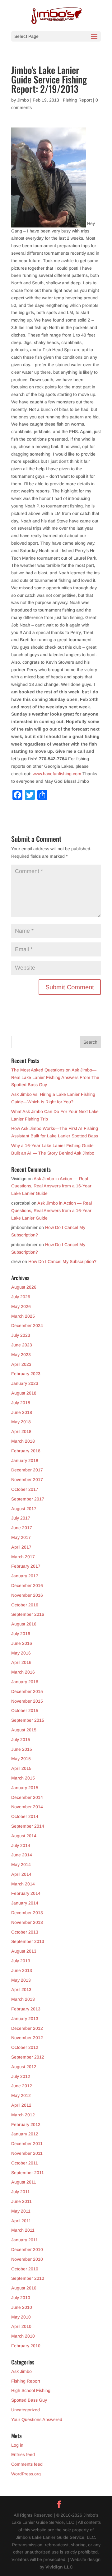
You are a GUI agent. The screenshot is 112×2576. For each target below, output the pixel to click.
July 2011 (21, 2192)
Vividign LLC (59, 2567)
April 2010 (21, 2326)
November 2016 (27, 1595)
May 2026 (21, 1306)
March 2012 (23, 2115)
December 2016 (27, 1585)
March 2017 (23, 1557)
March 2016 (23, 1672)
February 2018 (26, 1451)
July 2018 (21, 1403)
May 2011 (21, 2211)
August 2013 (24, 1951)
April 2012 (21, 2105)
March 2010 (23, 2336)
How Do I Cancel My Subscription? (62, 1261)
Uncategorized (26, 2410)
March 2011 (23, 2230)
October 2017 (25, 1489)
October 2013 (25, 1932)
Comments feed (27, 2464)
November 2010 (27, 2259)
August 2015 (24, 1730)
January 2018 (25, 1460)
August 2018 (24, 1393)
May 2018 (21, 1422)
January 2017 (25, 1576)
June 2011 (21, 2201)
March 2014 (23, 1884)
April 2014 (21, 1874)
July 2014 (21, 1845)
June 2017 (22, 1528)
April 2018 (21, 1431)
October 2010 (25, 2269)
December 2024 (27, 1325)
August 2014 (24, 1836)
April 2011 (21, 2221)
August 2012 (24, 2067)
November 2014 (27, 1807)
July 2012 (21, 2076)
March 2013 (23, 1999)
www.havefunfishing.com (58, 774)
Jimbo (23, 100)
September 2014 (28, 1826)
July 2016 (21, 1634)
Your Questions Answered (37, 2419)
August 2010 (24, 2288)
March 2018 (23, 1441)
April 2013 (21, 1989)
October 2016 (25, 1605)
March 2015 (23, 1778)
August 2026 (24, 1287)
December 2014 (27, 1797)
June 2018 (22, 1412)
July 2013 (21, 1961)
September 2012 (28, 2057)
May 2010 (21, 2317)
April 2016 (21, 1662)
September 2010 (28, 2278)
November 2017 (27, 1480)
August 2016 (24, 1624)
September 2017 (28, 1499)
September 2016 (28, 1614)
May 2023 (21, 1355)
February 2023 (26, 1374)
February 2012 (26, 2124)
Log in (17, 2445)
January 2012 (25, 2134)
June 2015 (22, 1749)
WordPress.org (26, 2474)
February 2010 (26, 2346)
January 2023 (25, 1383)
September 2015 (28, 1720)
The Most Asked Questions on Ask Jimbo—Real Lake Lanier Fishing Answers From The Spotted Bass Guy (55, 1077)
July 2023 (21, 1335)
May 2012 (21, 2095)
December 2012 (27, 2028)
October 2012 (25, 2047)
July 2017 (21, 1518)
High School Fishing (31, 2390)
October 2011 (25, 2163)
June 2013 (22, 1970)
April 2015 (21, 1768)
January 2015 (25, 1788)
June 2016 (22, 1643)
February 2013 (26, 2009)
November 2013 (27, 1922)
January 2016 (25, 1682)
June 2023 (22, 1345)
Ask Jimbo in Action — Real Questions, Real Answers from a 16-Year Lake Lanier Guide (51, 1186)
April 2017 (21, 1547)
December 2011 (27, 2144)
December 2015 (27, 1691)
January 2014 (25, 1903)
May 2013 (21, 1980)
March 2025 (23, 1316)
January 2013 (25, 2019)
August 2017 (24, 1509)
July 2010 (21, 2298)
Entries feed (23, 2454)
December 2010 (27, 2249)
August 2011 (24, 2182)
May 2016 (21, 1653)
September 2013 (28, 1941)
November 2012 (27, 2038)
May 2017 (21, 1537)
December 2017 (27, 1470)
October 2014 (25, 1816)
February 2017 (26, 1566)
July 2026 (21, 1297)
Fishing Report (77, 100)
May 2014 (21, 1865)
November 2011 (27, 2153)
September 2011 (28, 2173)
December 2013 (27, 1913)
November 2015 (27, 1701)
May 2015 (21, 1759)
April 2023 (21, 1364)
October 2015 (25, 1710)
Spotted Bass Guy (29, 2400)
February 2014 (26, 1893)
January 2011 (25, 2240)
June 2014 (22, 1855)
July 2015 (21, 1740)
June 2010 (22, 2307)
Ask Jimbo (21, 2371)
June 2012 (22, 2086)
